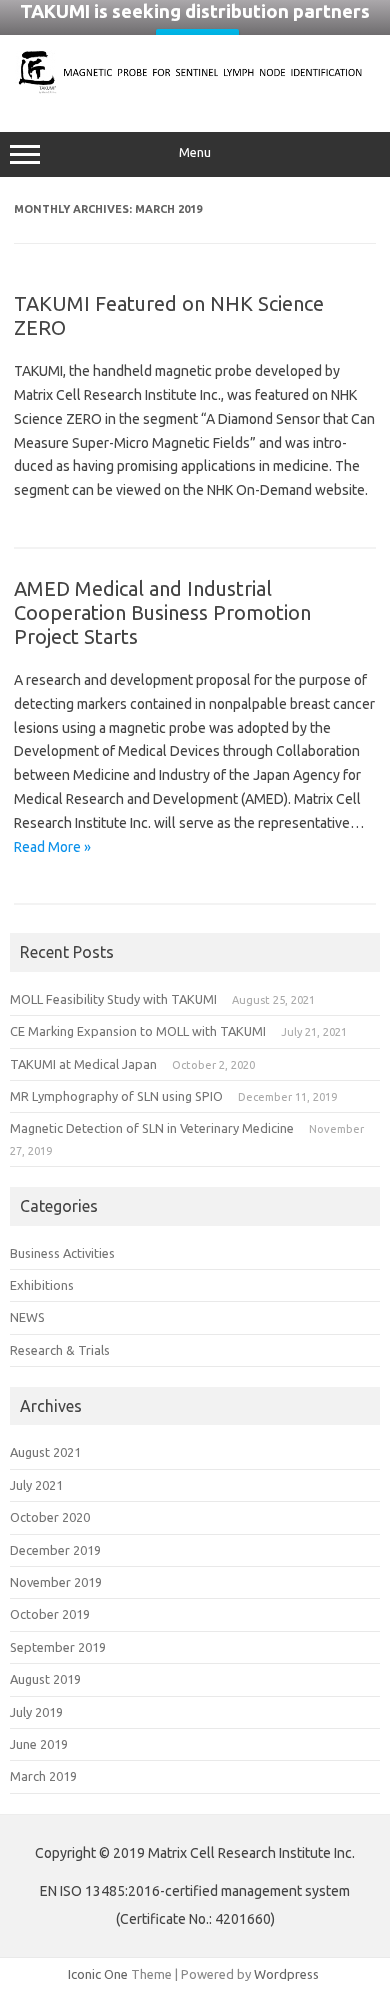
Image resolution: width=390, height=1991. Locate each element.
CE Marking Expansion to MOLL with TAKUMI (138, 1031)
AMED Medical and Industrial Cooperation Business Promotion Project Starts (162, 612)
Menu (195, 152)
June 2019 (39, 1744)
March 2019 (43, 1776)
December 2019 (55, 1550)
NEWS (27, 1317)
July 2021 (36, 1485)
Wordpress (286, 1974)
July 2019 (36, 1712)
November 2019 (56, 1582)
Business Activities (62, 1253)
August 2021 (45, 1452)
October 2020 (50, 1517)
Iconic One (98, 1974)
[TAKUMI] (195, 90)
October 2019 (50, 1614)
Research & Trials (60, 1350)
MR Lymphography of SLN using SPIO (116, 1096)
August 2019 (45, 1679)
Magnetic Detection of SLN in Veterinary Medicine (152, 1128)
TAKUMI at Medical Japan (83, 1064)
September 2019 (58, 1647)
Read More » (52, 847)
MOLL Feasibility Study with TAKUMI (113, 999)
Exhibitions (42, 1285)
